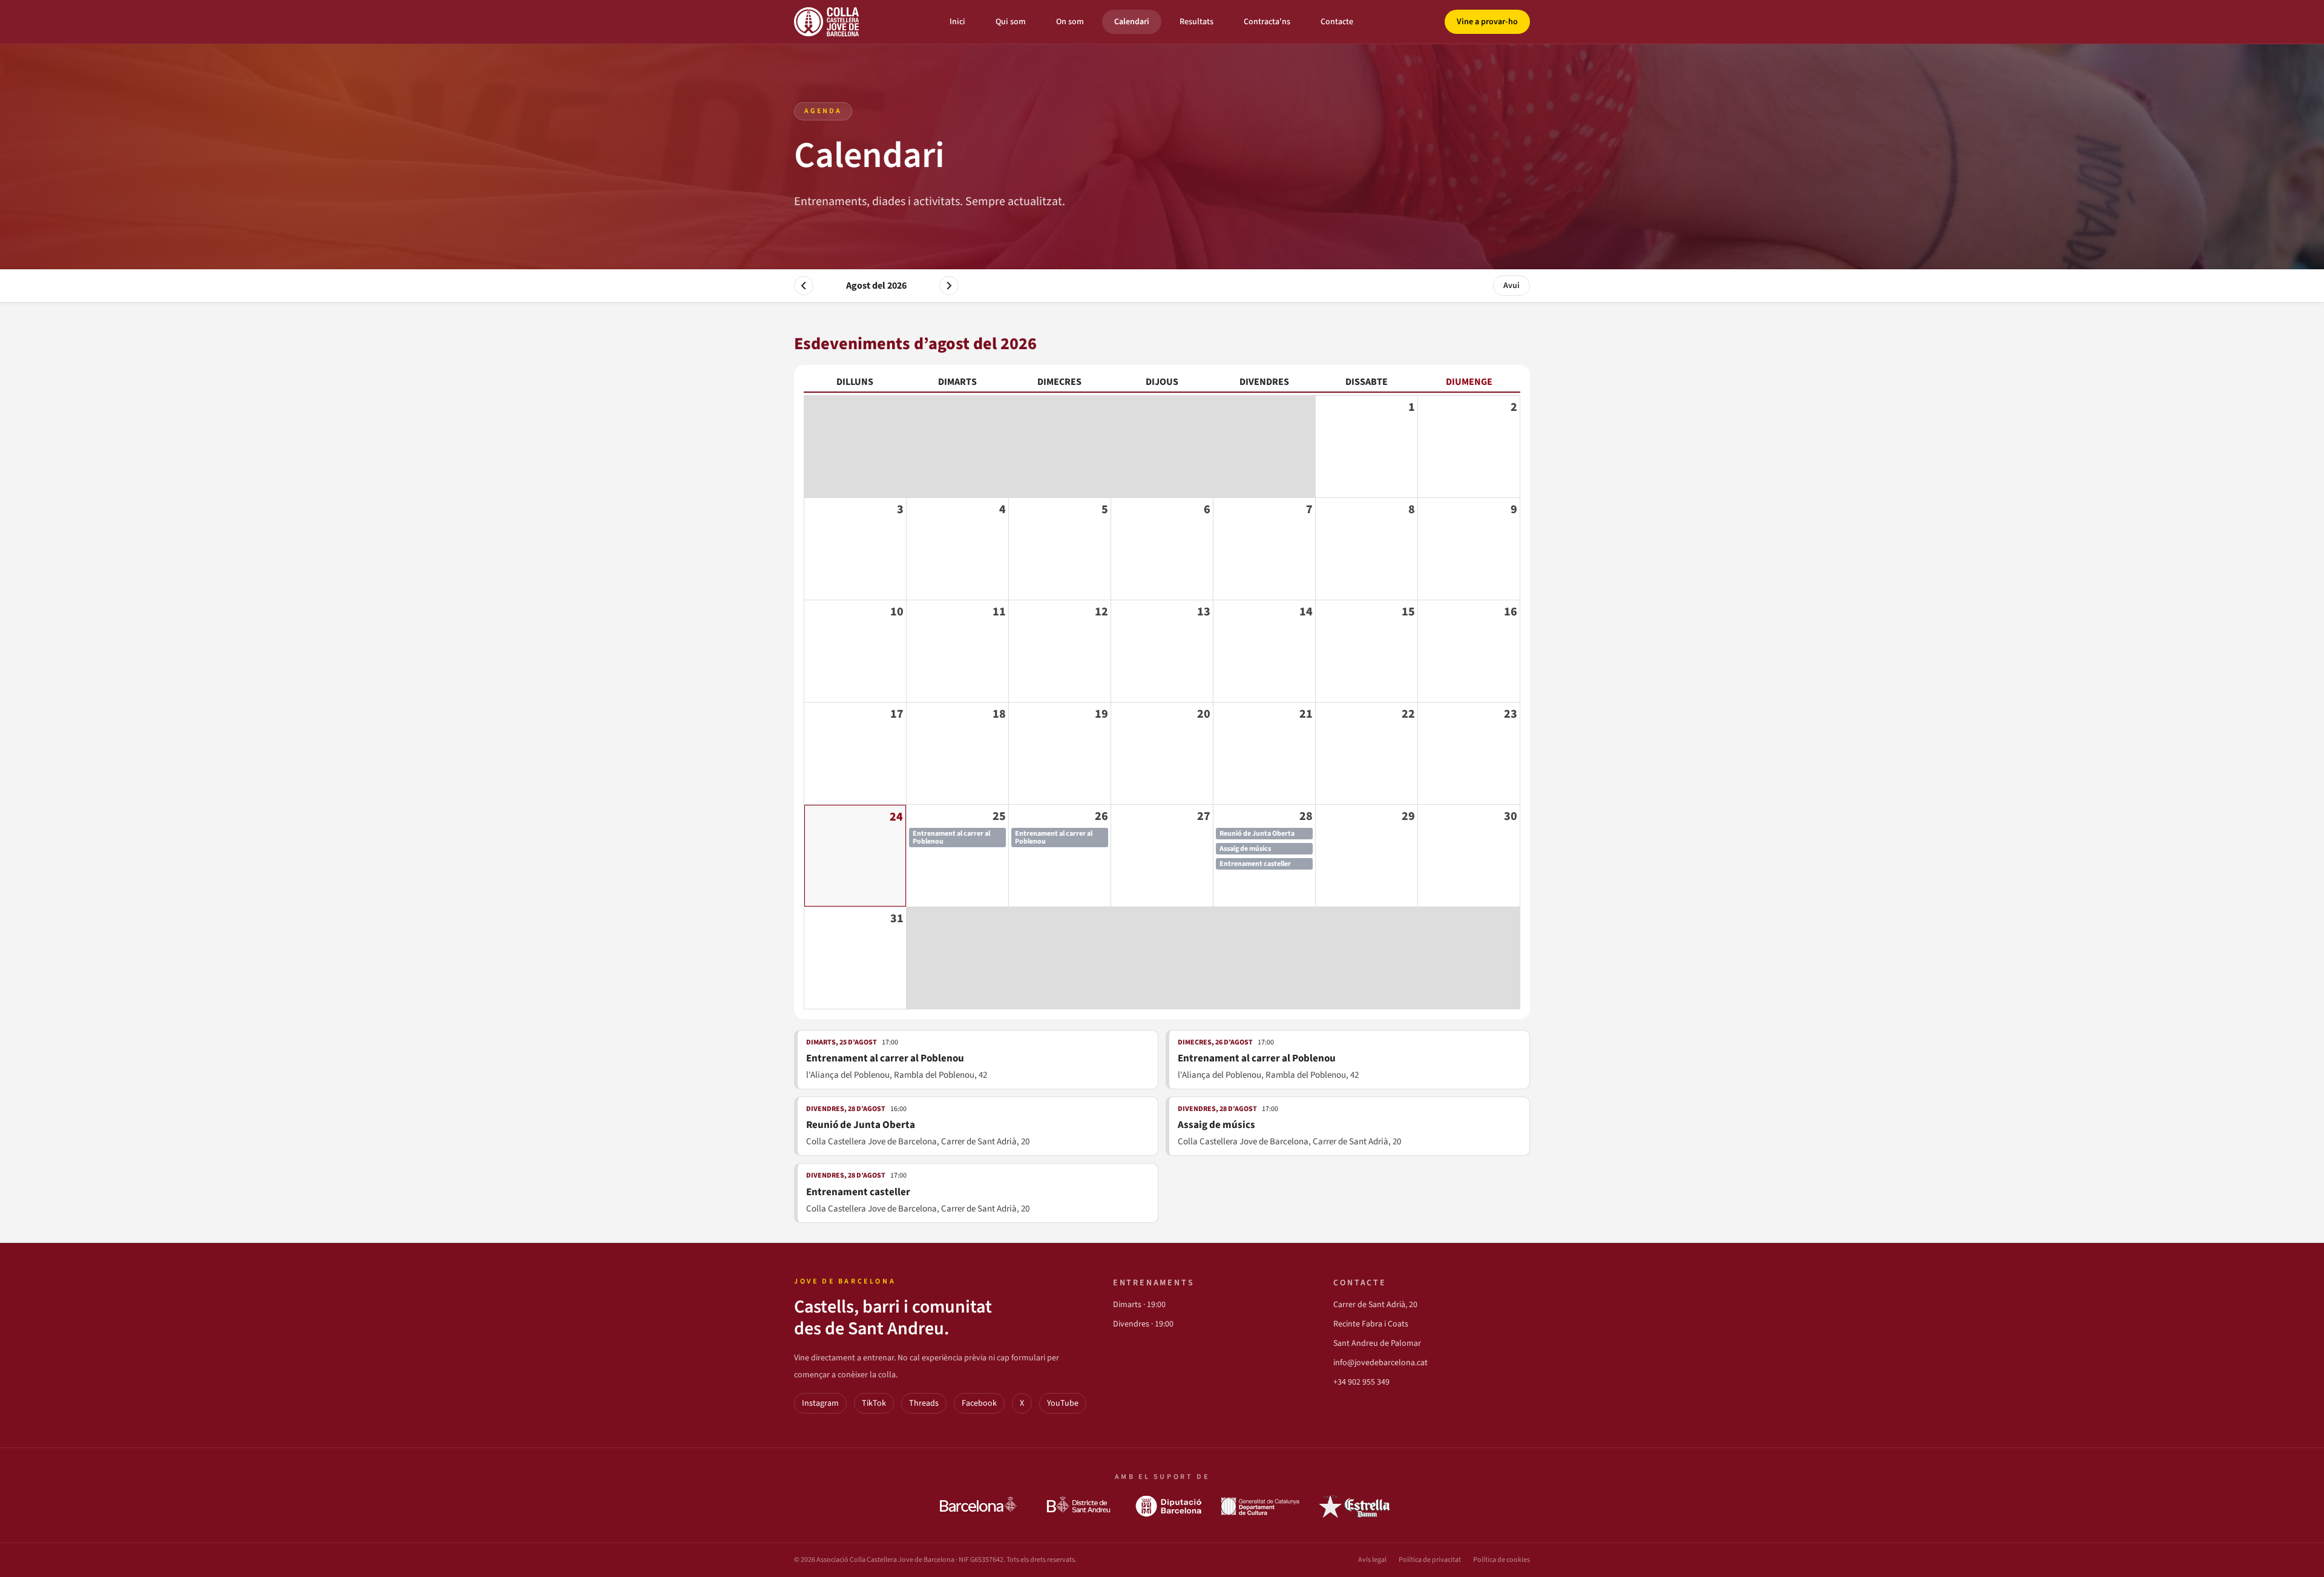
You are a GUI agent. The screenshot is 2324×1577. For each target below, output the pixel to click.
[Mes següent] (949, 286)
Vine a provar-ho (1487, 22)
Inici (957, 22)
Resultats (1196, 22)
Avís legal (1372, 1560)
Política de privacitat (1430, 1560)
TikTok (874, 1403)
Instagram (820, 1403)
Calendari (1132, 22)
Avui (1512, 286)
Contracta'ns (1267, 22)
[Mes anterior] (804, 286)
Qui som (1011, 22)
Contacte (1337, 22)
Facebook (979, 1403)
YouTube (1063, 1403)
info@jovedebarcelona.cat (1380, 1363)
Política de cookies (1502, 1560)
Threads (924, 1403)
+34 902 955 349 (1361, 1382)
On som (1070, 22)
